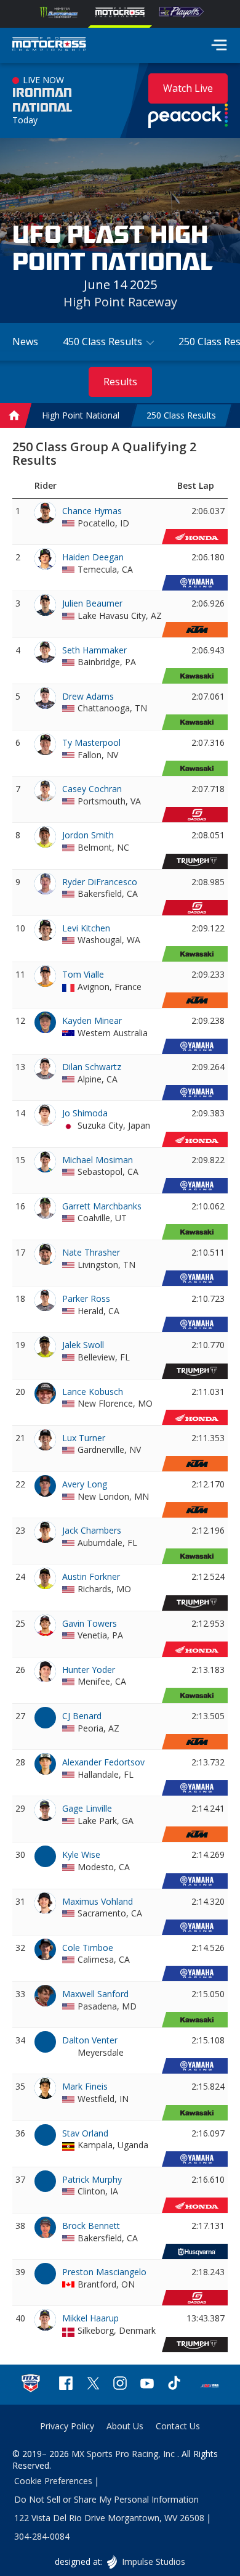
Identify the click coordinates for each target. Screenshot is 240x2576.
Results (120, 382)
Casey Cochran (92, 789)
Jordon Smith (88, 835)
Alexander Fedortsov (103, 1762)
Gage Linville (87, 1808)
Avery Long (85, 1484)
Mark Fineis (85, 2086)
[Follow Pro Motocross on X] (93, 2385)
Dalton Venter (90, 2040)
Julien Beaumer (92, 603)
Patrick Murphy (92, 2179)
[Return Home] (49, 46)
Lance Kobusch (93, 1392)
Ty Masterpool (91, 742)
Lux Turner (84, 1438)
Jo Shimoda (85, 1113)
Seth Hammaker (94, 650)
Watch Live (188, 88)
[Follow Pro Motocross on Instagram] (120, 2385)
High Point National (81, 416)
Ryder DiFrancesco (100, 882)
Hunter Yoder (89, 1670)
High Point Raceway (120, 302)
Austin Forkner (91, 1576)
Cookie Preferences (53, 2481)
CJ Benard (82, 1716)
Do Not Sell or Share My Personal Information (106, 2499)
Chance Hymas (92, 511)
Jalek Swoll (83, 1345)
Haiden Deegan (93, 557)
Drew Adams (88, 696)
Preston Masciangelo (104, 2272)
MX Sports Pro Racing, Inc (124, 2454)
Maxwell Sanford (95, 1994)
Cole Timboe (88, 1948)
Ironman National (42, 100)
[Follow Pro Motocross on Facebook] (66, 2385)
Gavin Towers (90, 1623)
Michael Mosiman (98, 1160)
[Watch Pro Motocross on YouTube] (147, 2385)
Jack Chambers (92, 1530)
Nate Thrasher (91, 1252)
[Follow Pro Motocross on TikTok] (174, 2385)
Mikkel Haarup (90, 2318)
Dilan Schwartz (92, 1067)
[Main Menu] (219, 45)
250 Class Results (181, 416)
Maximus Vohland (98, 1901)
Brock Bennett (91, 2226)
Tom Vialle (83, 974)
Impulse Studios (153, 2562)
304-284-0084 (42, 2536)
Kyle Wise (81, 1854)
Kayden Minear (92, 1020)
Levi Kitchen (86, 928)
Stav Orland (85, 2133)
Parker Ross (86, 1298)
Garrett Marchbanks (102, 1206)
